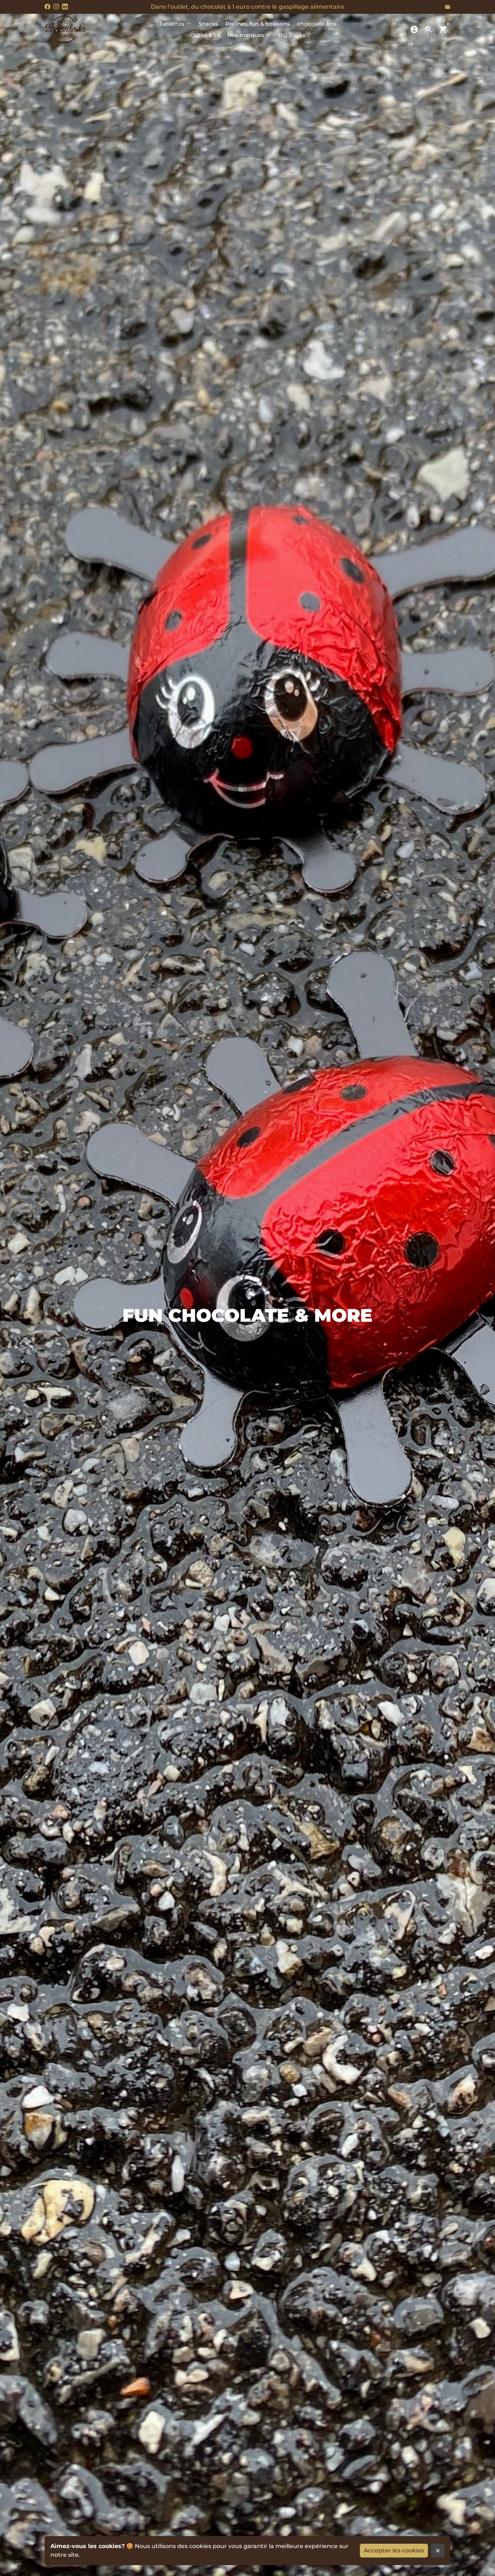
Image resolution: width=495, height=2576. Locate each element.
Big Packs (292, 35)
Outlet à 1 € (206, 35)
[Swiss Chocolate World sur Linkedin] (65, 7)
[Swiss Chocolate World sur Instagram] (56, 7)
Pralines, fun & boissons (258, 24)
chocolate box (317, 24)
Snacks (208, 24)
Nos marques (249, 35)
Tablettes (175, 24)
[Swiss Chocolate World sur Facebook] (47, 7)
